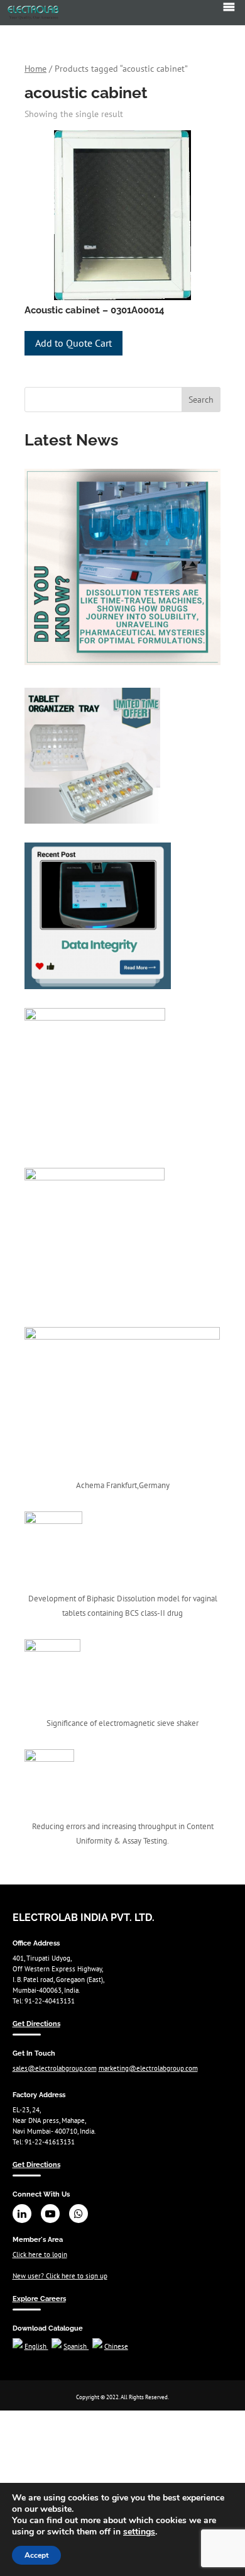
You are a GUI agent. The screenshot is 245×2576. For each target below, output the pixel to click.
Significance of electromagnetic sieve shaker (122, 1723)
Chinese (116, 2346)
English (36, 2346)
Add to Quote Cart (73, 343)
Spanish (76, 2346)
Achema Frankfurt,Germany (123, 1485)
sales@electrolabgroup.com (55, 2068)
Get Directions (36, 2024)
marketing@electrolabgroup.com (148, 2068)
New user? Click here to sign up (60, 2276)
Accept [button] (36, 2555)
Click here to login (40, 2254)
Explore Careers (39, 2299)
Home (35, 69)
